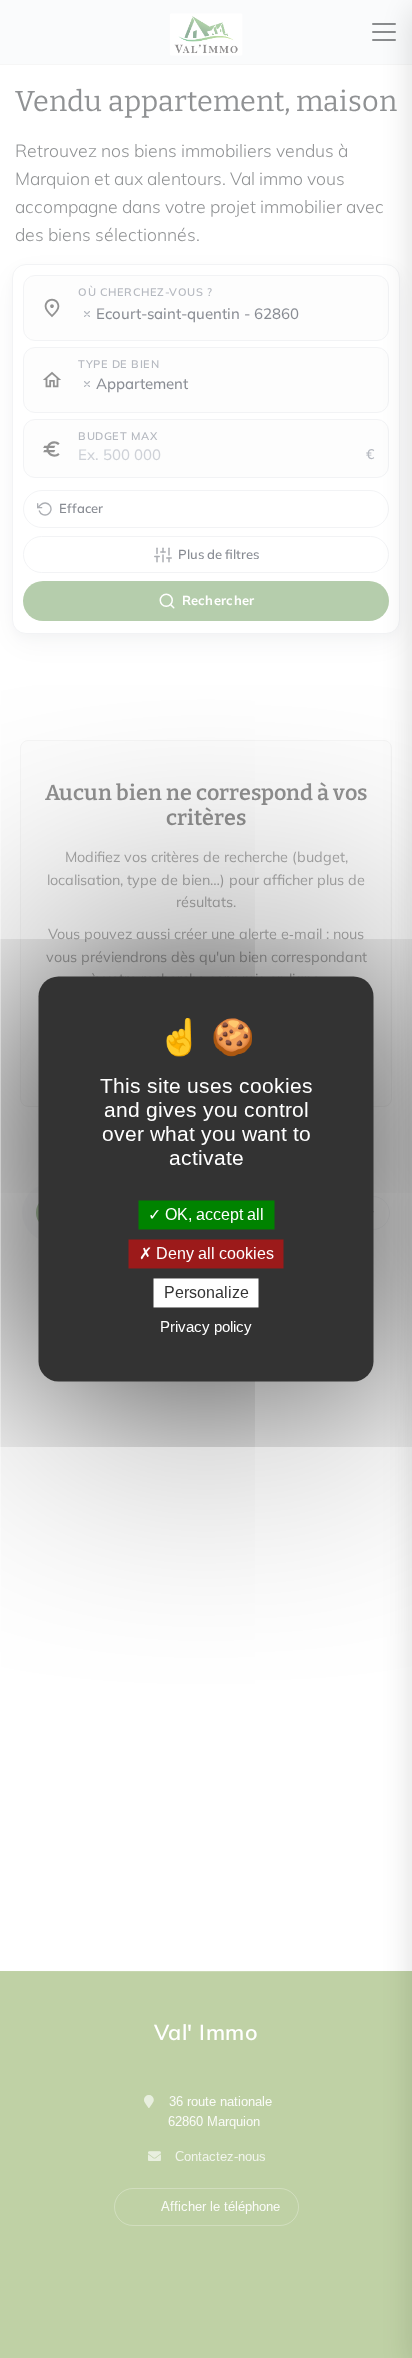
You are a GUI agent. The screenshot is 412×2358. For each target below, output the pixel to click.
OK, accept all (212, 1214)
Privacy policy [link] (206, 1327)
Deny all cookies (213, 1253)
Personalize (206, 1292)
